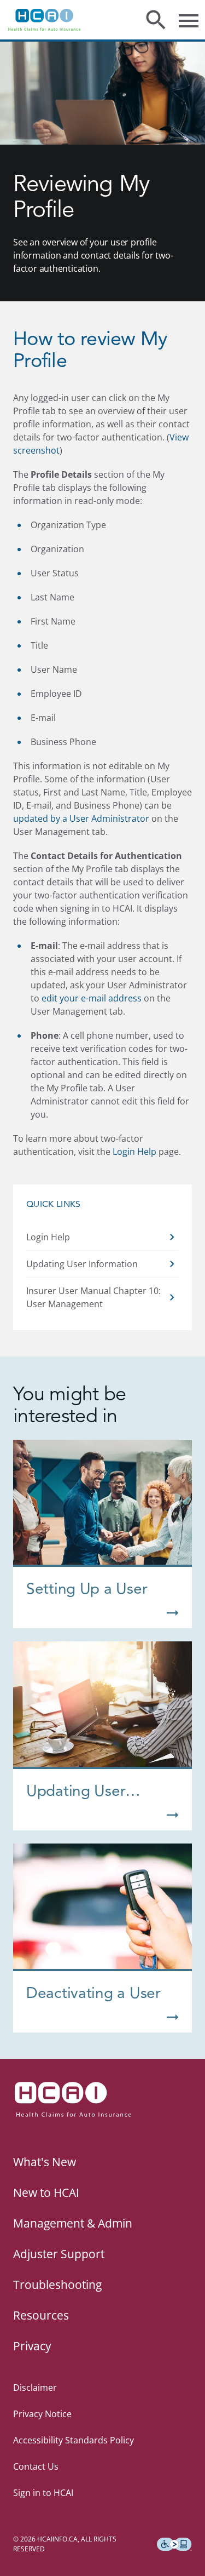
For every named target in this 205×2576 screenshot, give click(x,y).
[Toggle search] (156, 20)
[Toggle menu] (189, 20)
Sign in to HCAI (43, 2493)
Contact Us (36, 2466)
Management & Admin (73, 2223)
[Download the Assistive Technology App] (174, 2544)
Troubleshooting (57, 2285)
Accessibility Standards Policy (74, 2440)
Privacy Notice (42, 2414)
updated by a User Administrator (81, 818)
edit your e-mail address (92, 998)
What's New (45, 2162)
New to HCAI (46, 2193)
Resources (41, 2315)
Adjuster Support (59, 2254)
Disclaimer (35, 2388)
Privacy (32, 2346)
